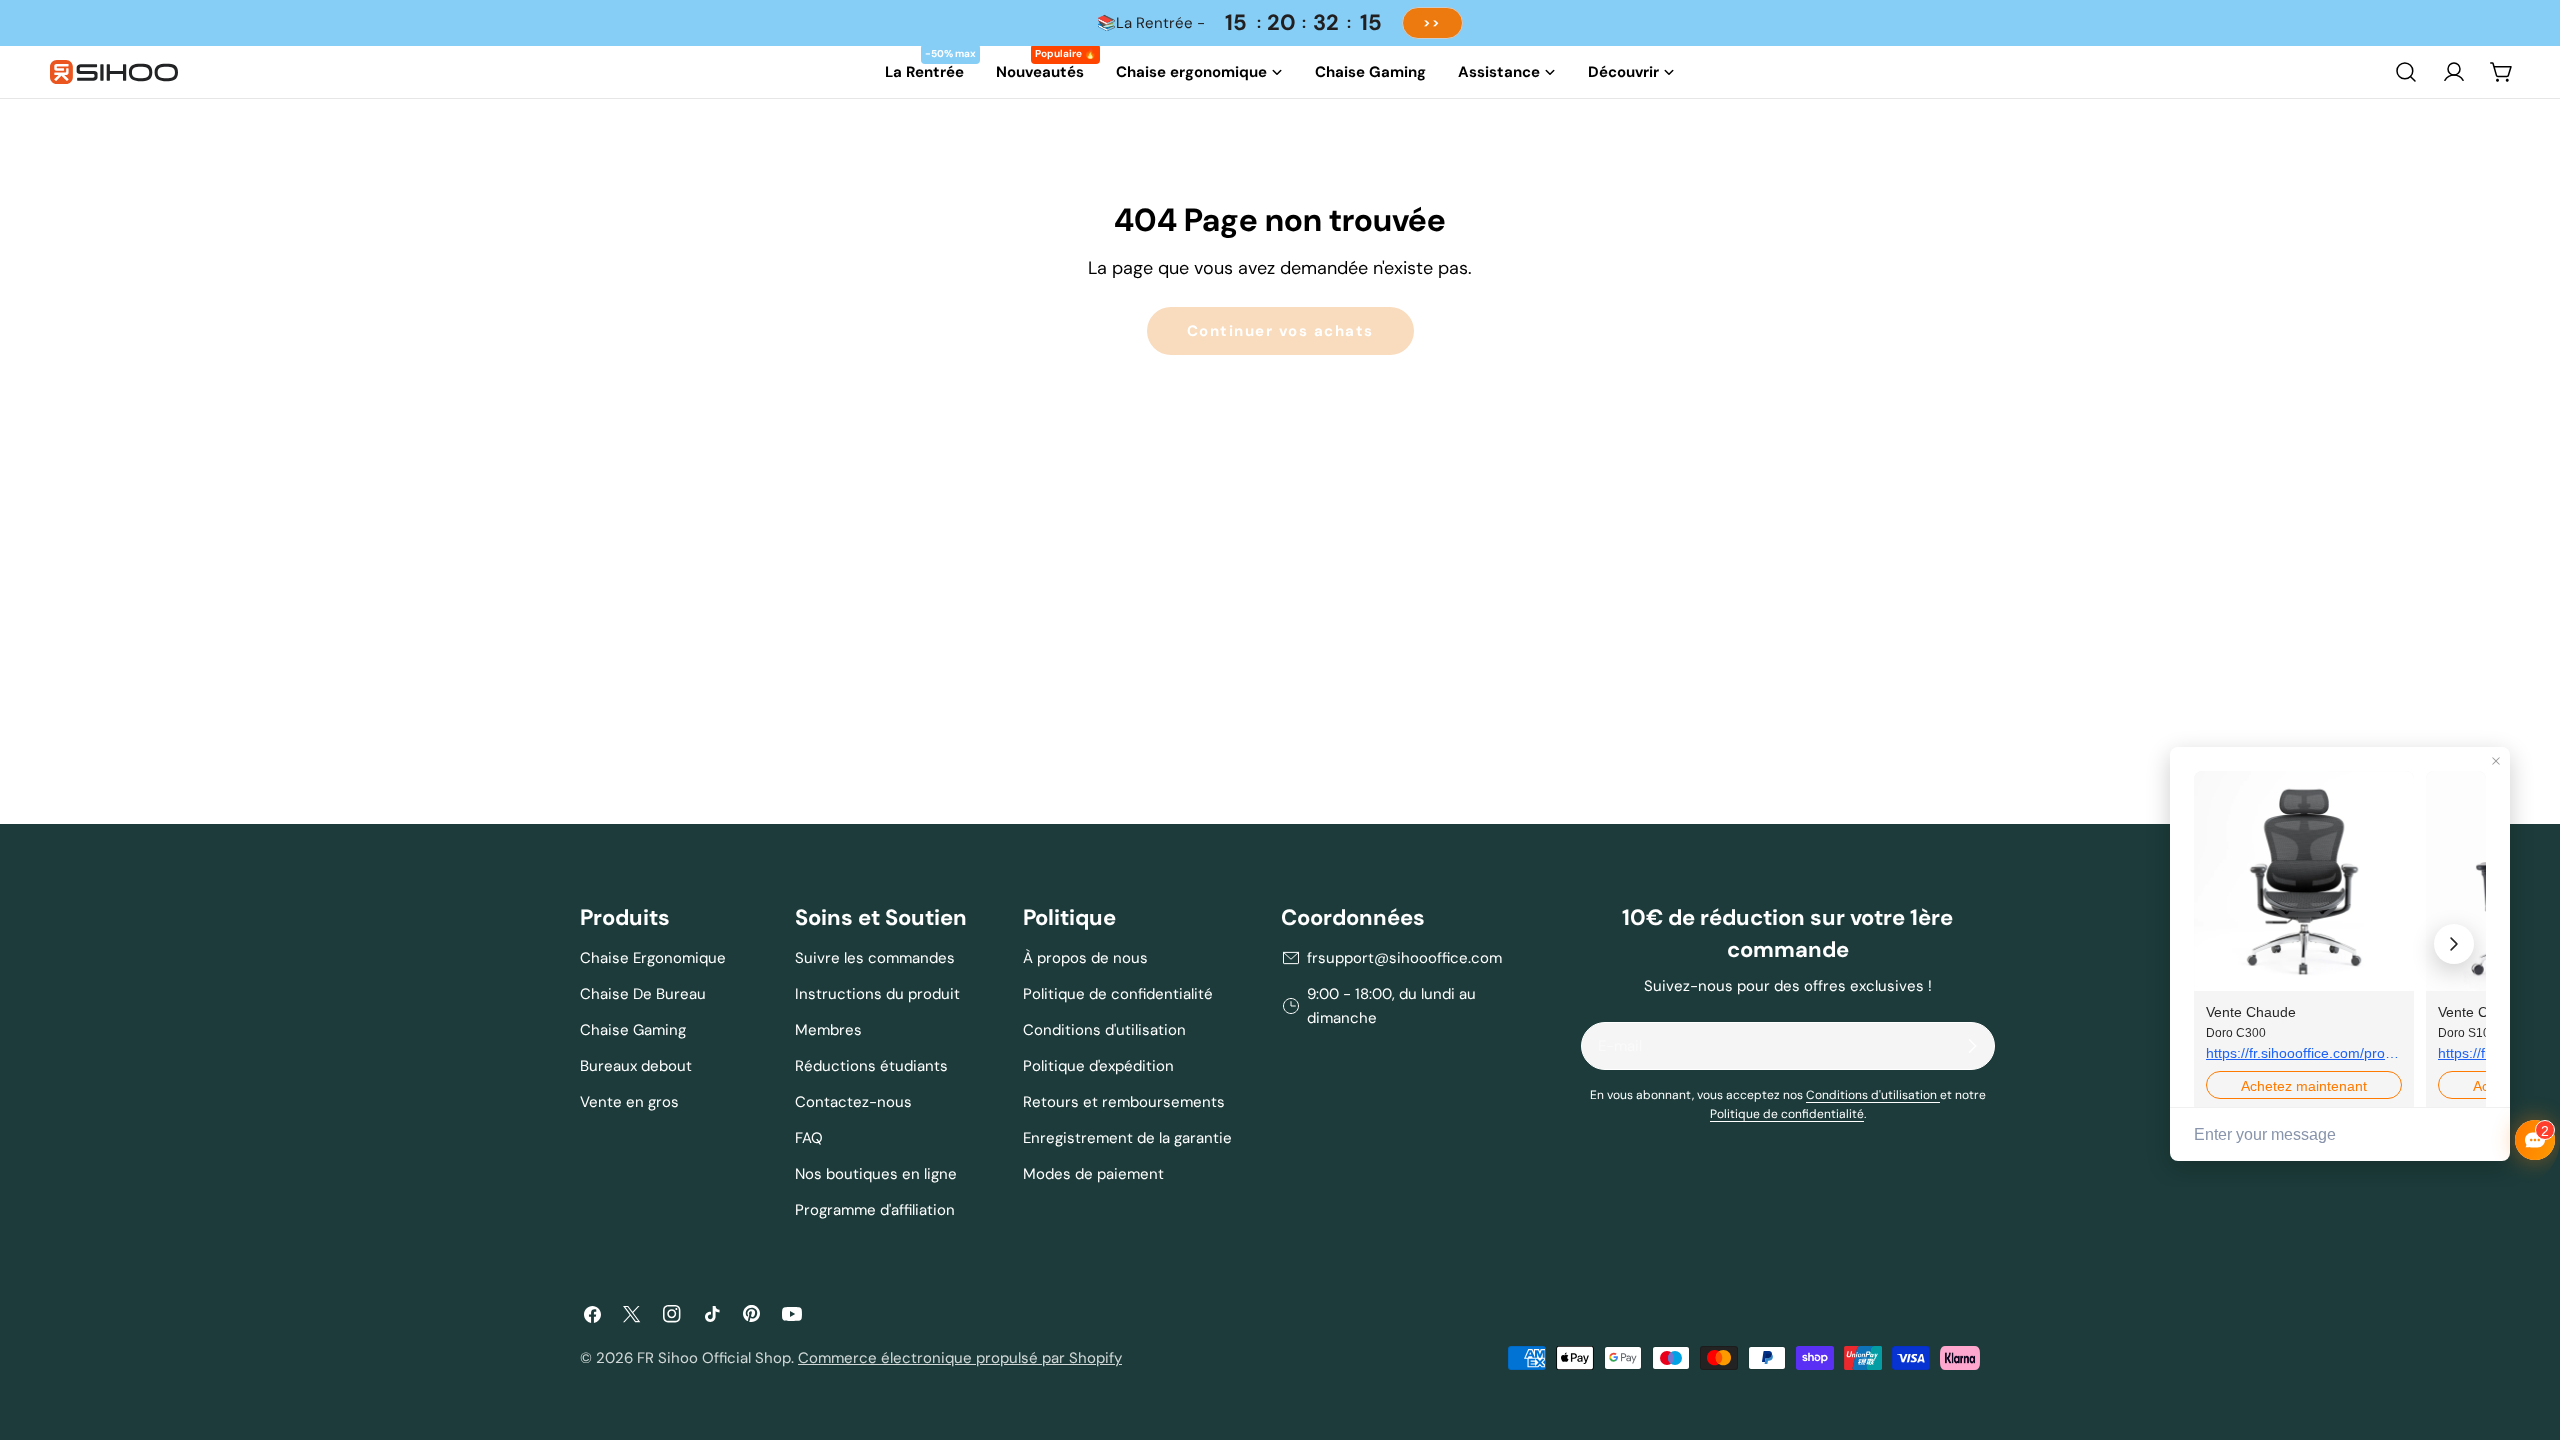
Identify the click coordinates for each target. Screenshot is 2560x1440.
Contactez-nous (853, 1102)
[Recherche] (2406, 72)
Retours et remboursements (1124, 1102)
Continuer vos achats (1280, 331)
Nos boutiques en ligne (876, 1174)
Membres (828, 1030)
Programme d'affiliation (875, 1210)
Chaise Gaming (633, 1030)
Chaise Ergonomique (653, 958)
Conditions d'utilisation (1104, 1030)
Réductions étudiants (871, 1066)
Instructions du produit (877, 994)
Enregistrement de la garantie (1127, 1138)
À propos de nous (1085, 958)
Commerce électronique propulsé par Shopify (960, 1358)
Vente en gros (629, 1102)
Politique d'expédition (1098, 1066)
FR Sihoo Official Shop (714, 1358)
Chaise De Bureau (643, 994)
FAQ (809, 1138)
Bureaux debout (636, 1066)
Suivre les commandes (875, 958)
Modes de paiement (1093, 1174)
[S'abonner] (1972, 1046)
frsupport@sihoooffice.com (1404, 958)
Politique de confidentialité (1118, 994)
